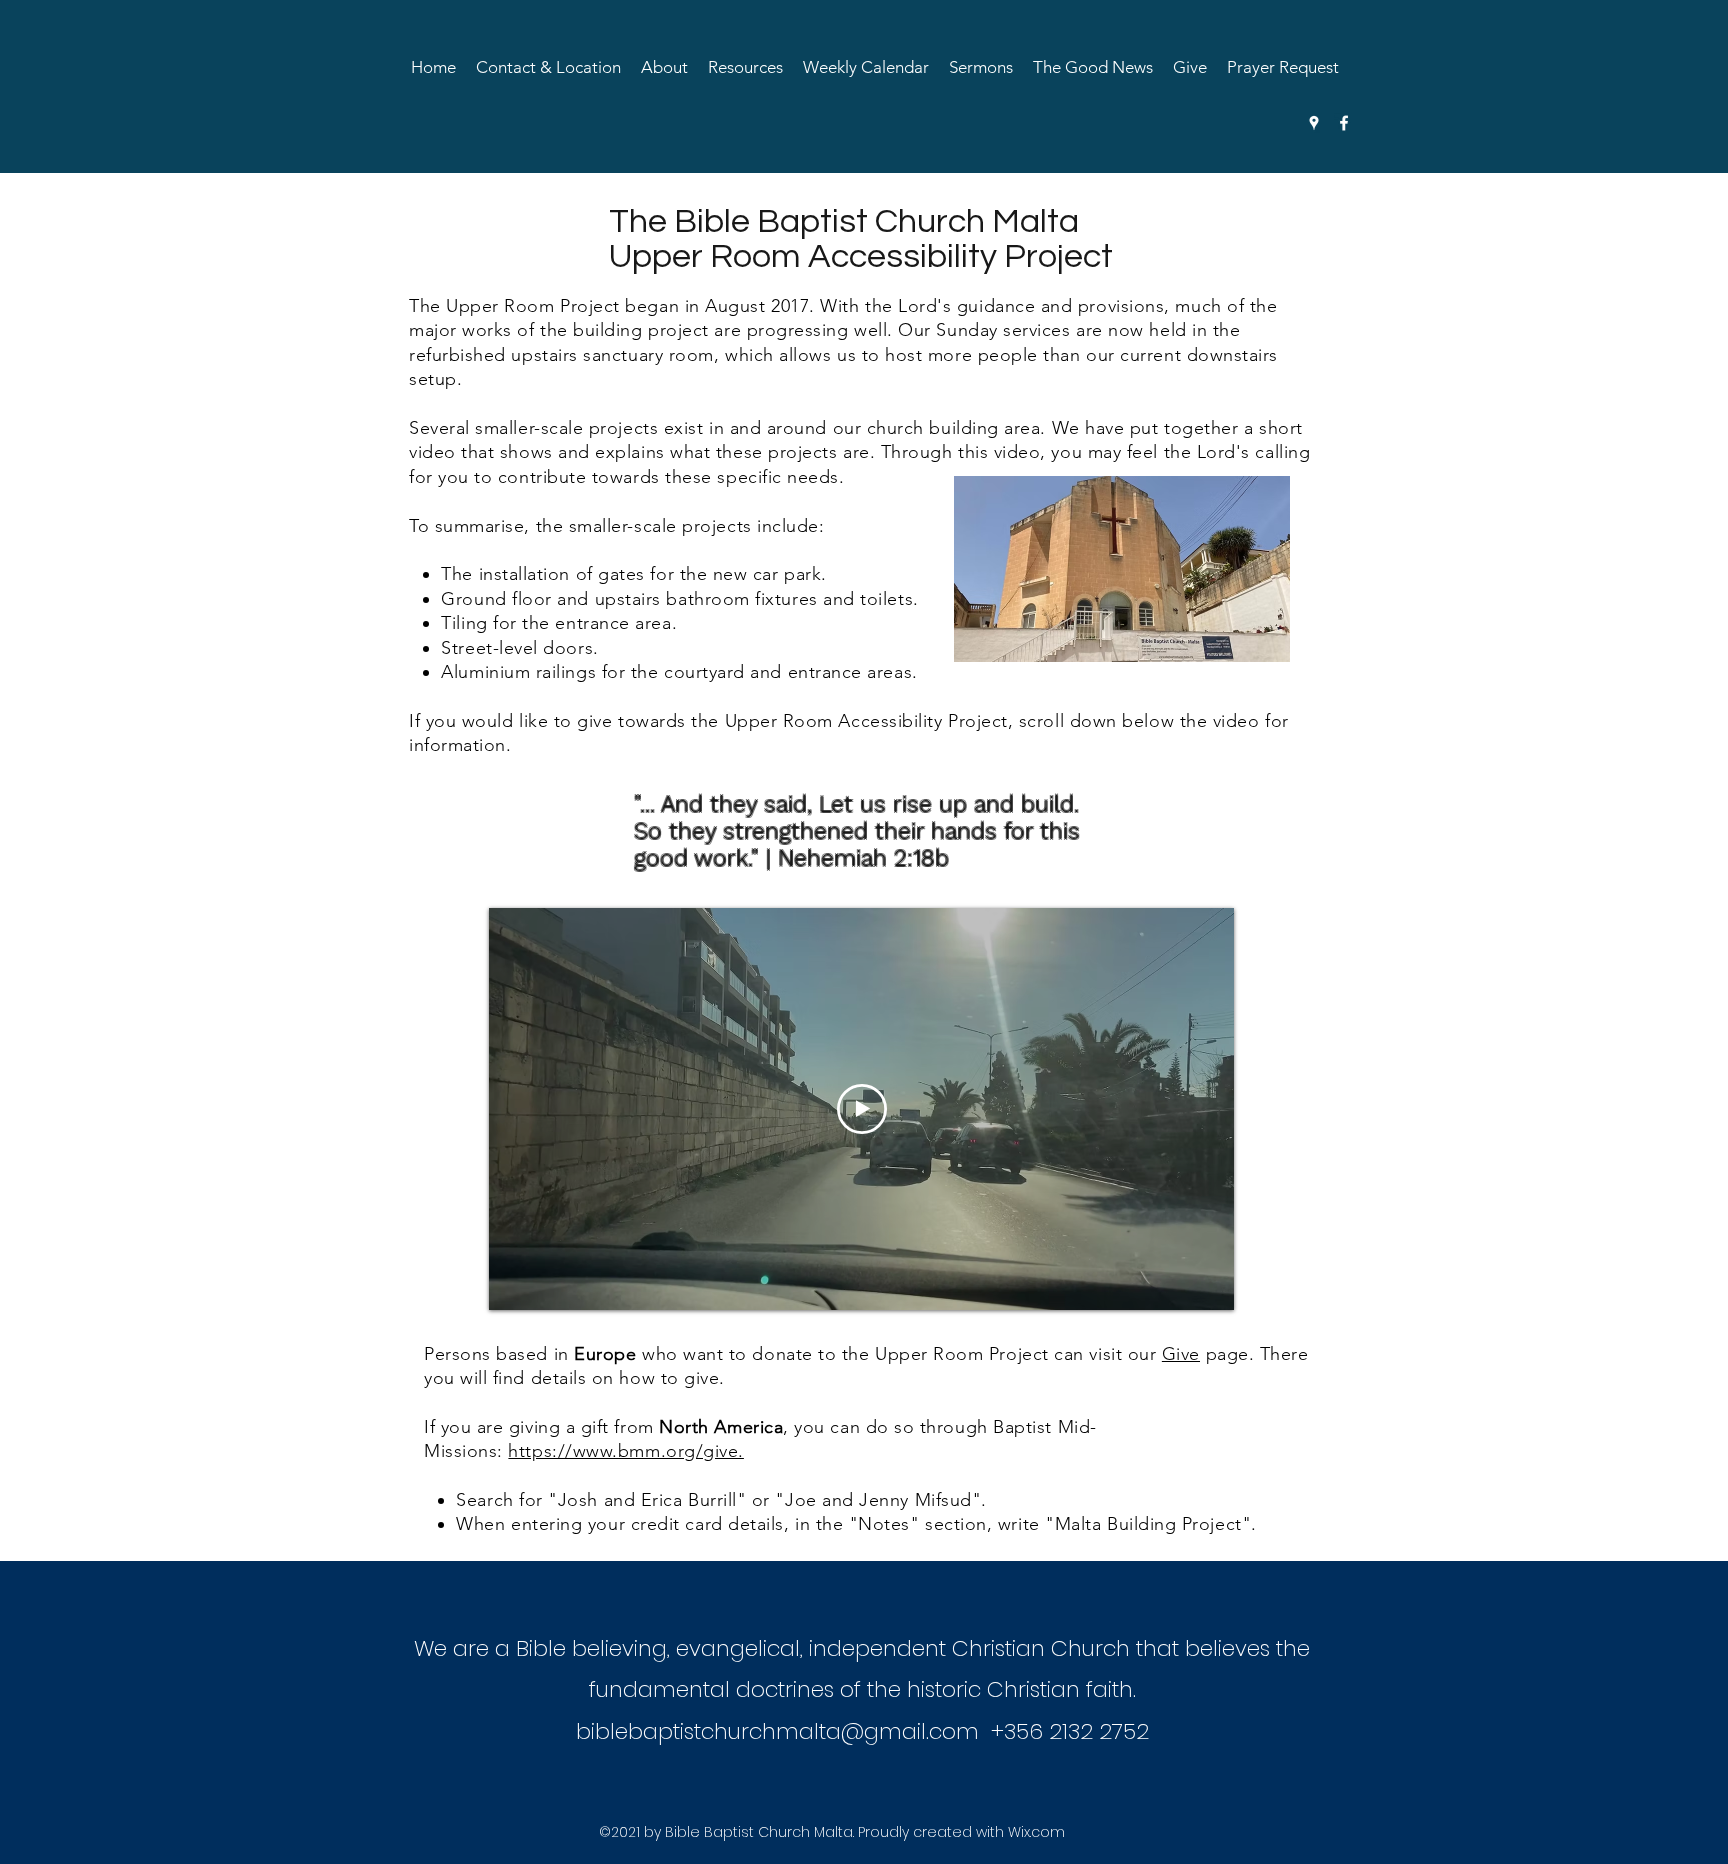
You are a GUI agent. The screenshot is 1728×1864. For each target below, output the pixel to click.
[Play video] (862, 1109)
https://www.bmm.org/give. (626, 1451)
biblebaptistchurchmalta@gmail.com (777, 1731)
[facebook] (1344, 123)
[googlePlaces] (1314, 123)
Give (1181, 1354)
